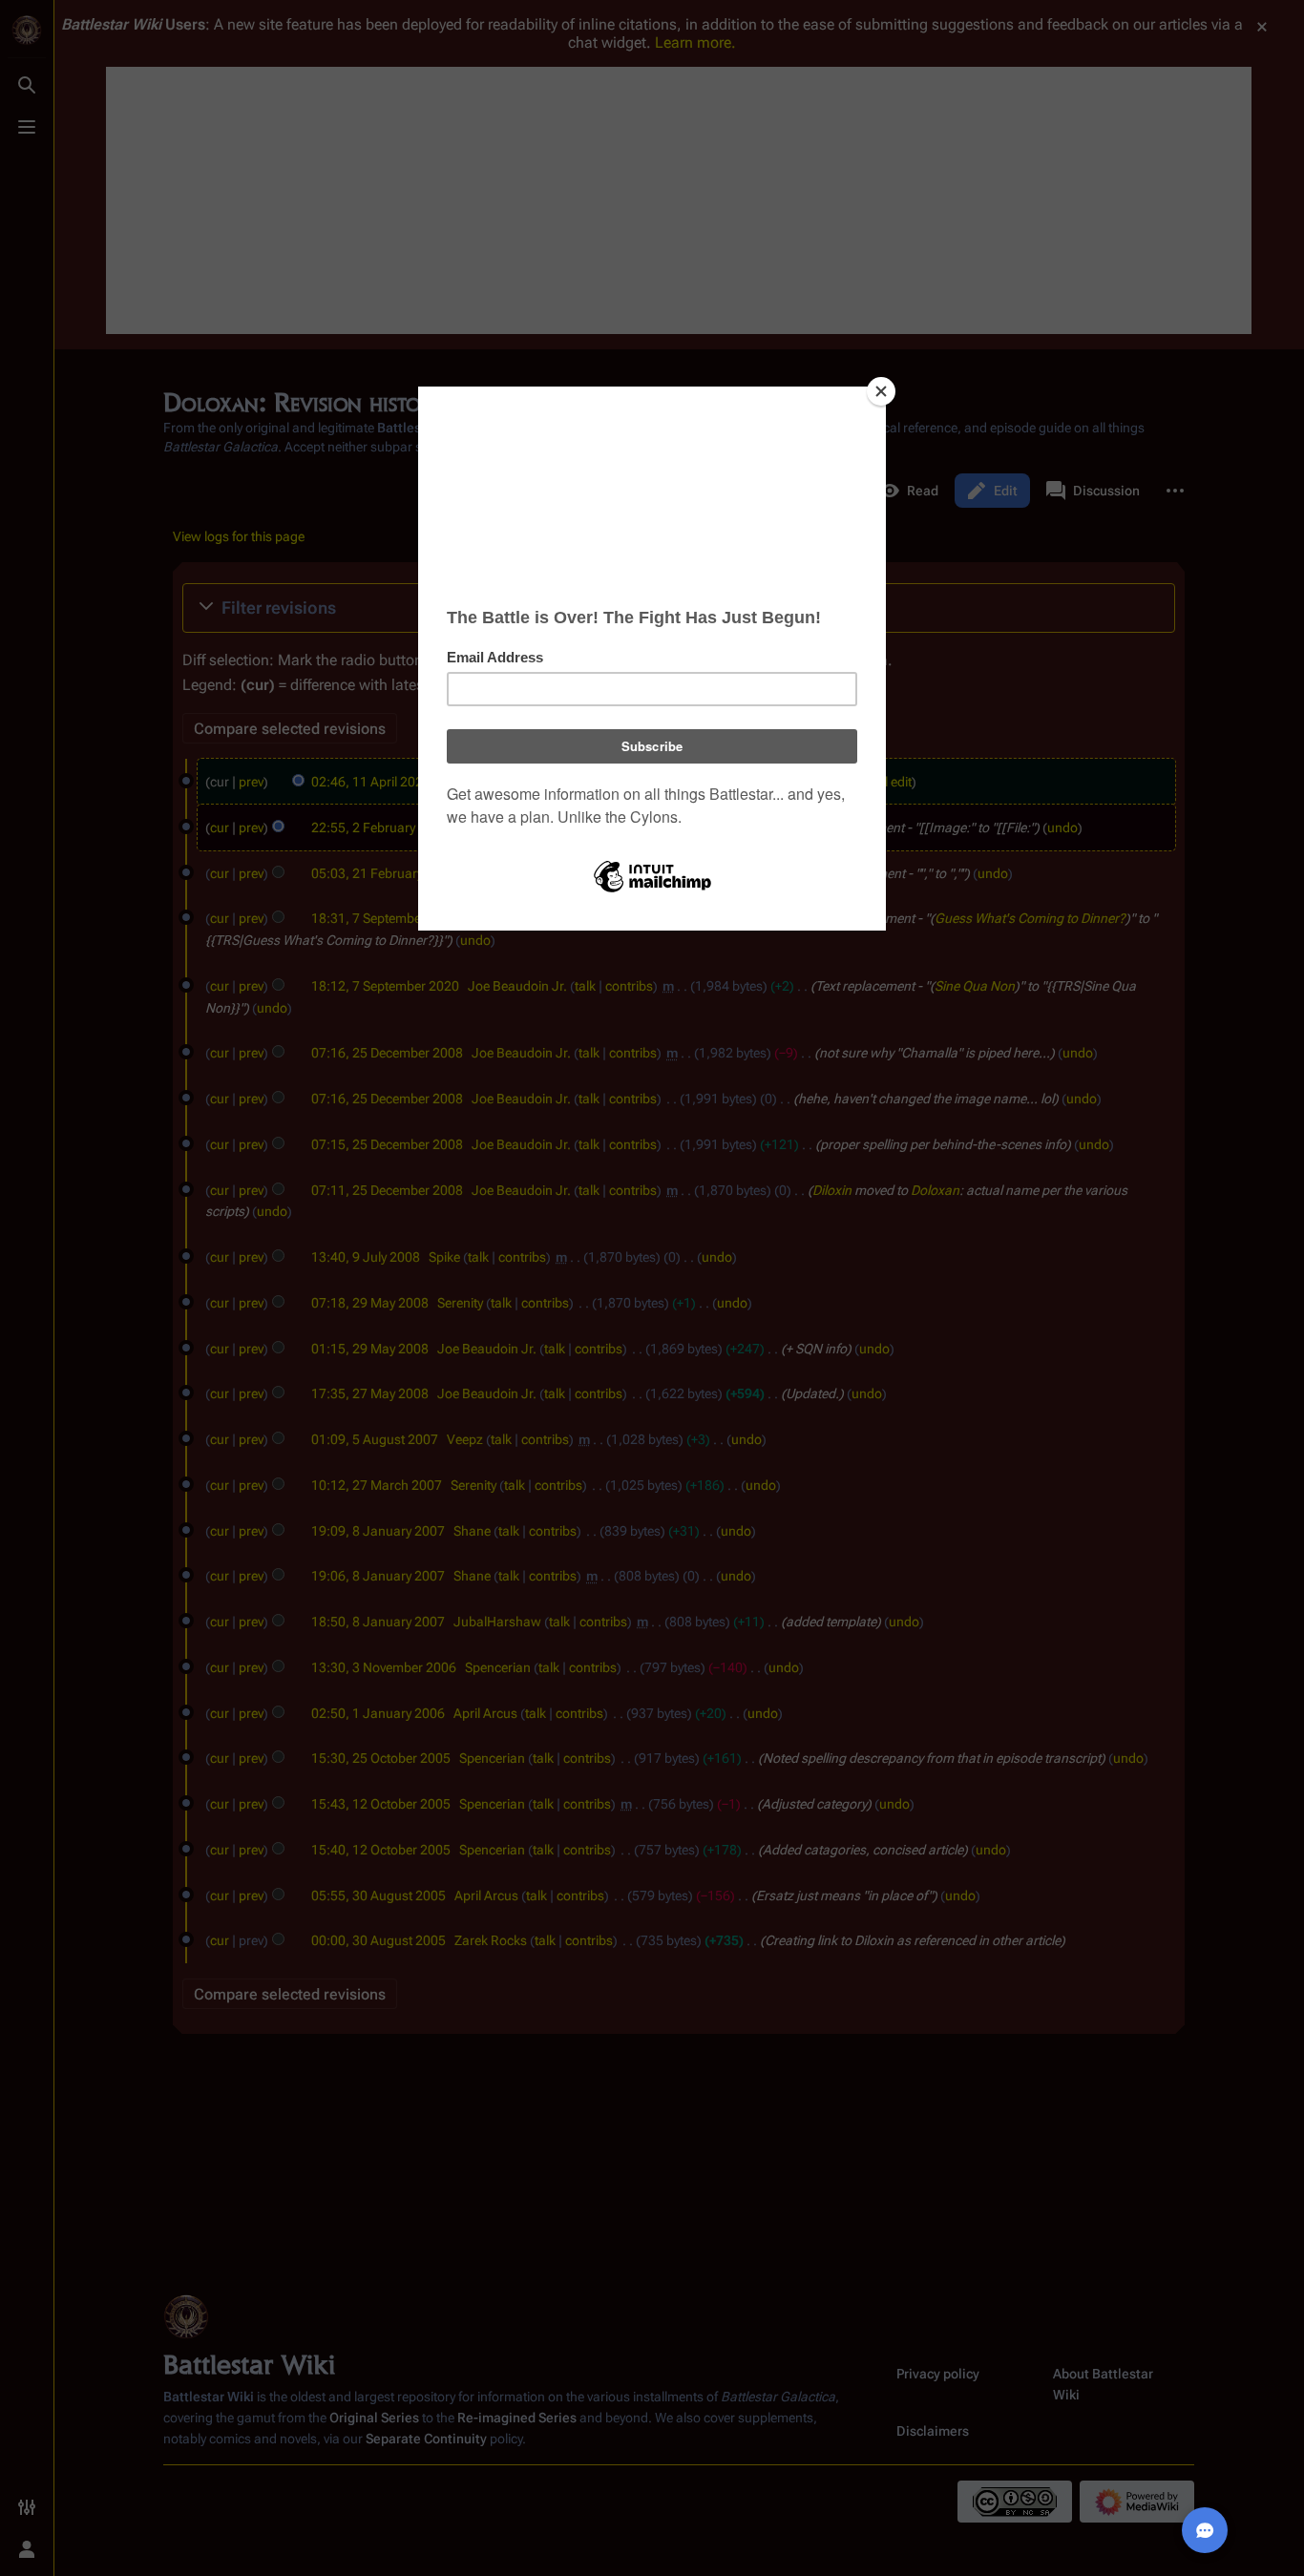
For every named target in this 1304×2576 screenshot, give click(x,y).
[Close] (881, 391)
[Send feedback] (1205, 2530)
